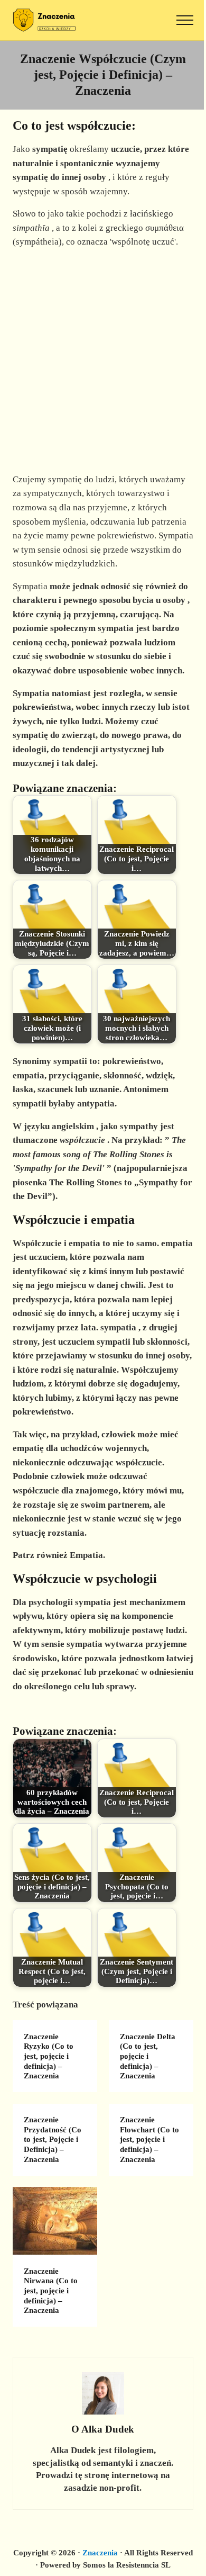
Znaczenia (100, 2553)
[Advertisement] (103, 361)
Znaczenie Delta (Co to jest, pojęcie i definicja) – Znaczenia (148, 2056)
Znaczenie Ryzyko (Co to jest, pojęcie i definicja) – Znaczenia (49, 2056)
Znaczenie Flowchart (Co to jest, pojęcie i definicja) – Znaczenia (149, 2140)
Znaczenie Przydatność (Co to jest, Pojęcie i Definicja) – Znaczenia (53, 2140)
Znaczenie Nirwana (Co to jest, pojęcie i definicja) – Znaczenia (51, 2291)
